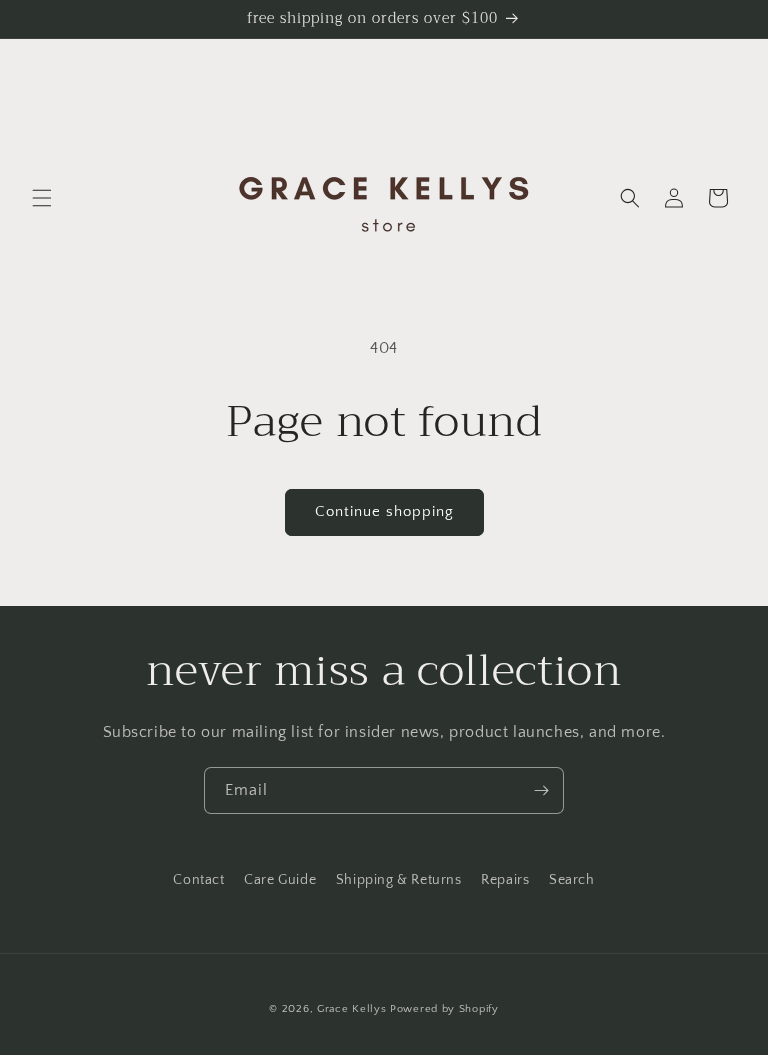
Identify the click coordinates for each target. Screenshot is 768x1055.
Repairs (505, 880)
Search (572, 880)
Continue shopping (384, 511)
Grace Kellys (351, 1009)
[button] (42, 198)
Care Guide (280, 880)
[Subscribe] (541, 790)
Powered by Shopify (444, 1009)
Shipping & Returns (399, 880)
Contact (198, 880)
